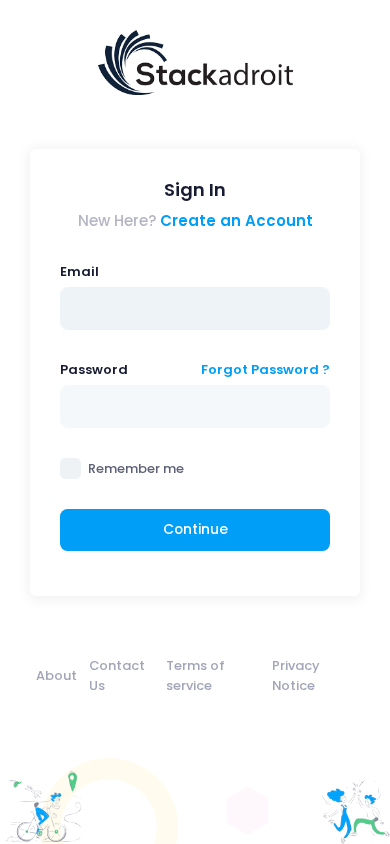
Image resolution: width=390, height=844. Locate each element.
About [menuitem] (56, 675)
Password (94, 369)
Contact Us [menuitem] (117, 675)
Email (79, 271)
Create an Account (236, 220)
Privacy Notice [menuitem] (296, 675)
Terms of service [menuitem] (195, 675)
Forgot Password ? (265, 369)
